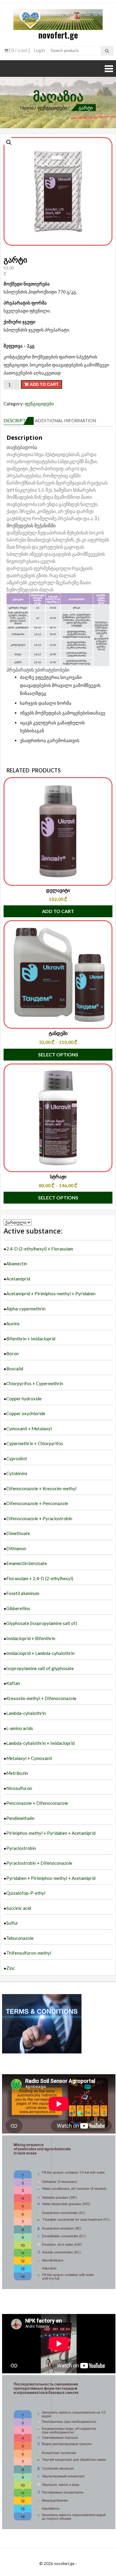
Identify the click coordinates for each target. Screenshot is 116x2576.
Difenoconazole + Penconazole (37, 1503)
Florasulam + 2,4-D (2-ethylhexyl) (40, 1578)
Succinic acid (19, 1908)
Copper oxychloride (26, 1413)
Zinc (11, 1968)
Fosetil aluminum (23, 1593)
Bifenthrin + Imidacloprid (31, 1339)
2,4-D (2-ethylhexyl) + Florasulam (40, 1249)
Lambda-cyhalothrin (26, 1713)
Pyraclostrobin (21, 1848)
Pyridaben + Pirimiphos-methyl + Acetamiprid (51, 1878)
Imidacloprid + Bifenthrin (31, 1638)
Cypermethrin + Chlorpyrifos (35, 1443)
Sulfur (12, 1923)
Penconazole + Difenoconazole (37, 1803)
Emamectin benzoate (27, 1563)
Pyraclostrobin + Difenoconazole (39, 1863)
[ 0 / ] (19, 50)
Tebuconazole (20, 1938)
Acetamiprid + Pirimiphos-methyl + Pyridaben (51, 1293)
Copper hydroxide (24, 1399)
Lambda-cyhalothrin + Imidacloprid (40, 1743)
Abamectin (17, 1264)
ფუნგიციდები (52, 108)
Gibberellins (18, 1608)
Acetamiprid (18, 1279)
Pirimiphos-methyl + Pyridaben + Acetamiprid (51, 1833)
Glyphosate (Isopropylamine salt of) (42, 1623)
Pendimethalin (20, 1818)
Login (39, 50)
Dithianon (16, 1548)
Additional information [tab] (65, 420)
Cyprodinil (17, 1458)
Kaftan (13, 1683)
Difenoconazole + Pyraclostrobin (39, 1518)
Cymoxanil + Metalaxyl (29, 1429)
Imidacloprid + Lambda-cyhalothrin (40, 1653)
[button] (9, 142)
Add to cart (44, 384)
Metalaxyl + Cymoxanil (29, 1758)
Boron (12, 1353)
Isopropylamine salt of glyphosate (40, 1668)
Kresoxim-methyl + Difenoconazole (41, 1698)
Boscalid (15, 1369)
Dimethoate (18, 1533)
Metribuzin (17, 1773)
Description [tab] (19, 420)
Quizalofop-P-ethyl (26, 1893)
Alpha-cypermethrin (26, 1309)
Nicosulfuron (19, 1788)
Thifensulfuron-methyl (29, 1953)
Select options (58, 1054)
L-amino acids (20, 1728)
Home (27, 108)
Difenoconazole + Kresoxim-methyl (41, 1488)
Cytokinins (17, 1473)
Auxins (13, 1323)
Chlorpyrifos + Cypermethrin (35, 1383)
